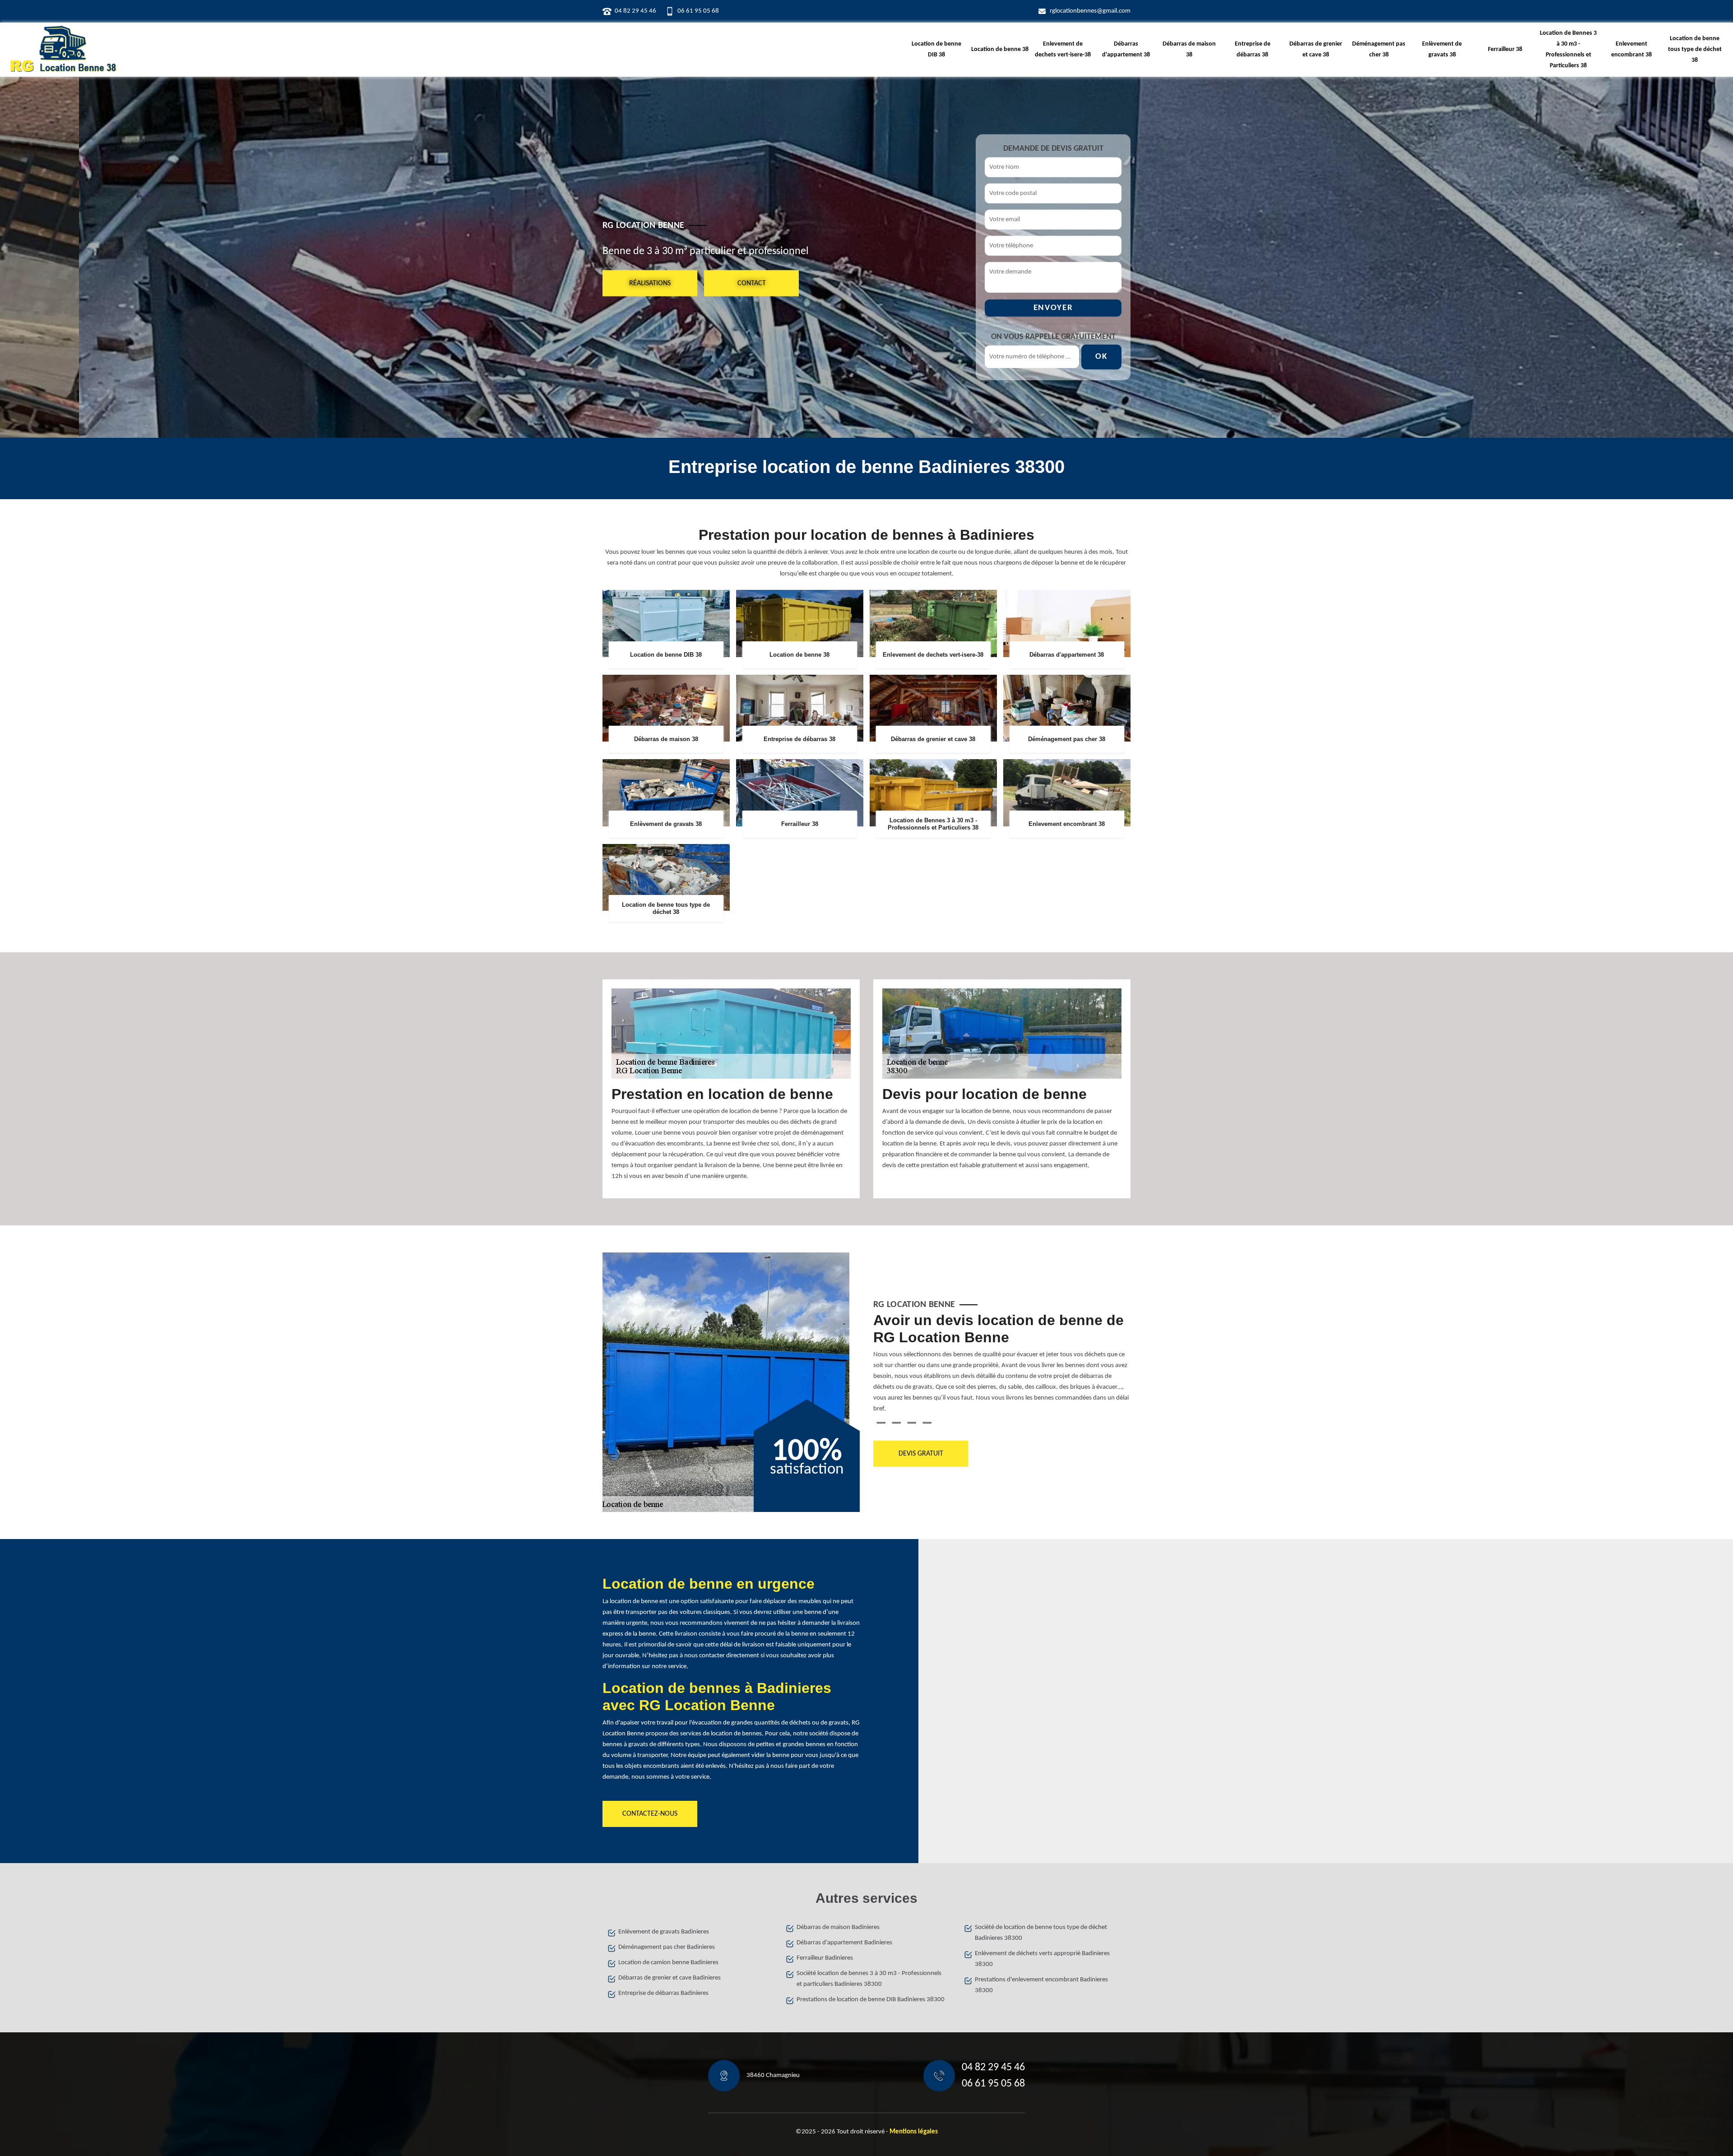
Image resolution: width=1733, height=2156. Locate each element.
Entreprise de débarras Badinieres (663, 1993)
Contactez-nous (650, 1814)
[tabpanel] (1002, 1367)
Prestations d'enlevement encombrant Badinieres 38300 (1041, 1985)
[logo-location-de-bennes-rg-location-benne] (63, 50)
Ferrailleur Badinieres (825, 1958)
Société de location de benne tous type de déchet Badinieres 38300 (1041, 1933)
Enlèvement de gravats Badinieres (664, 1932)
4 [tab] (927, 1423)
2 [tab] (896, 1423)
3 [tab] (912, 1423)
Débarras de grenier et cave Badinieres (670, 1978)
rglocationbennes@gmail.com (1090, 11)
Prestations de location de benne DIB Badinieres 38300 (871, 2000)
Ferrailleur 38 (1505, 49)
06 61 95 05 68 (698, 11)
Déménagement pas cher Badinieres (667, 1947)
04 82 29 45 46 (635, 11)
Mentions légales (914, 2132)
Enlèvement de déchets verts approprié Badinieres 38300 (1042, 1959)
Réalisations (650, 283)
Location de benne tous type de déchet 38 (1695, 49)
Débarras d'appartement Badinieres (844, 1943)
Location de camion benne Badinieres (668, 1963)
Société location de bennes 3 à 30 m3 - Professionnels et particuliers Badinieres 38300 (869, 1979)
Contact (752, 283)
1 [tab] (881, 1423)
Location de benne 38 (1000, 49)
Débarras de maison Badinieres (838, 1927)
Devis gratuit (921, 1454)
